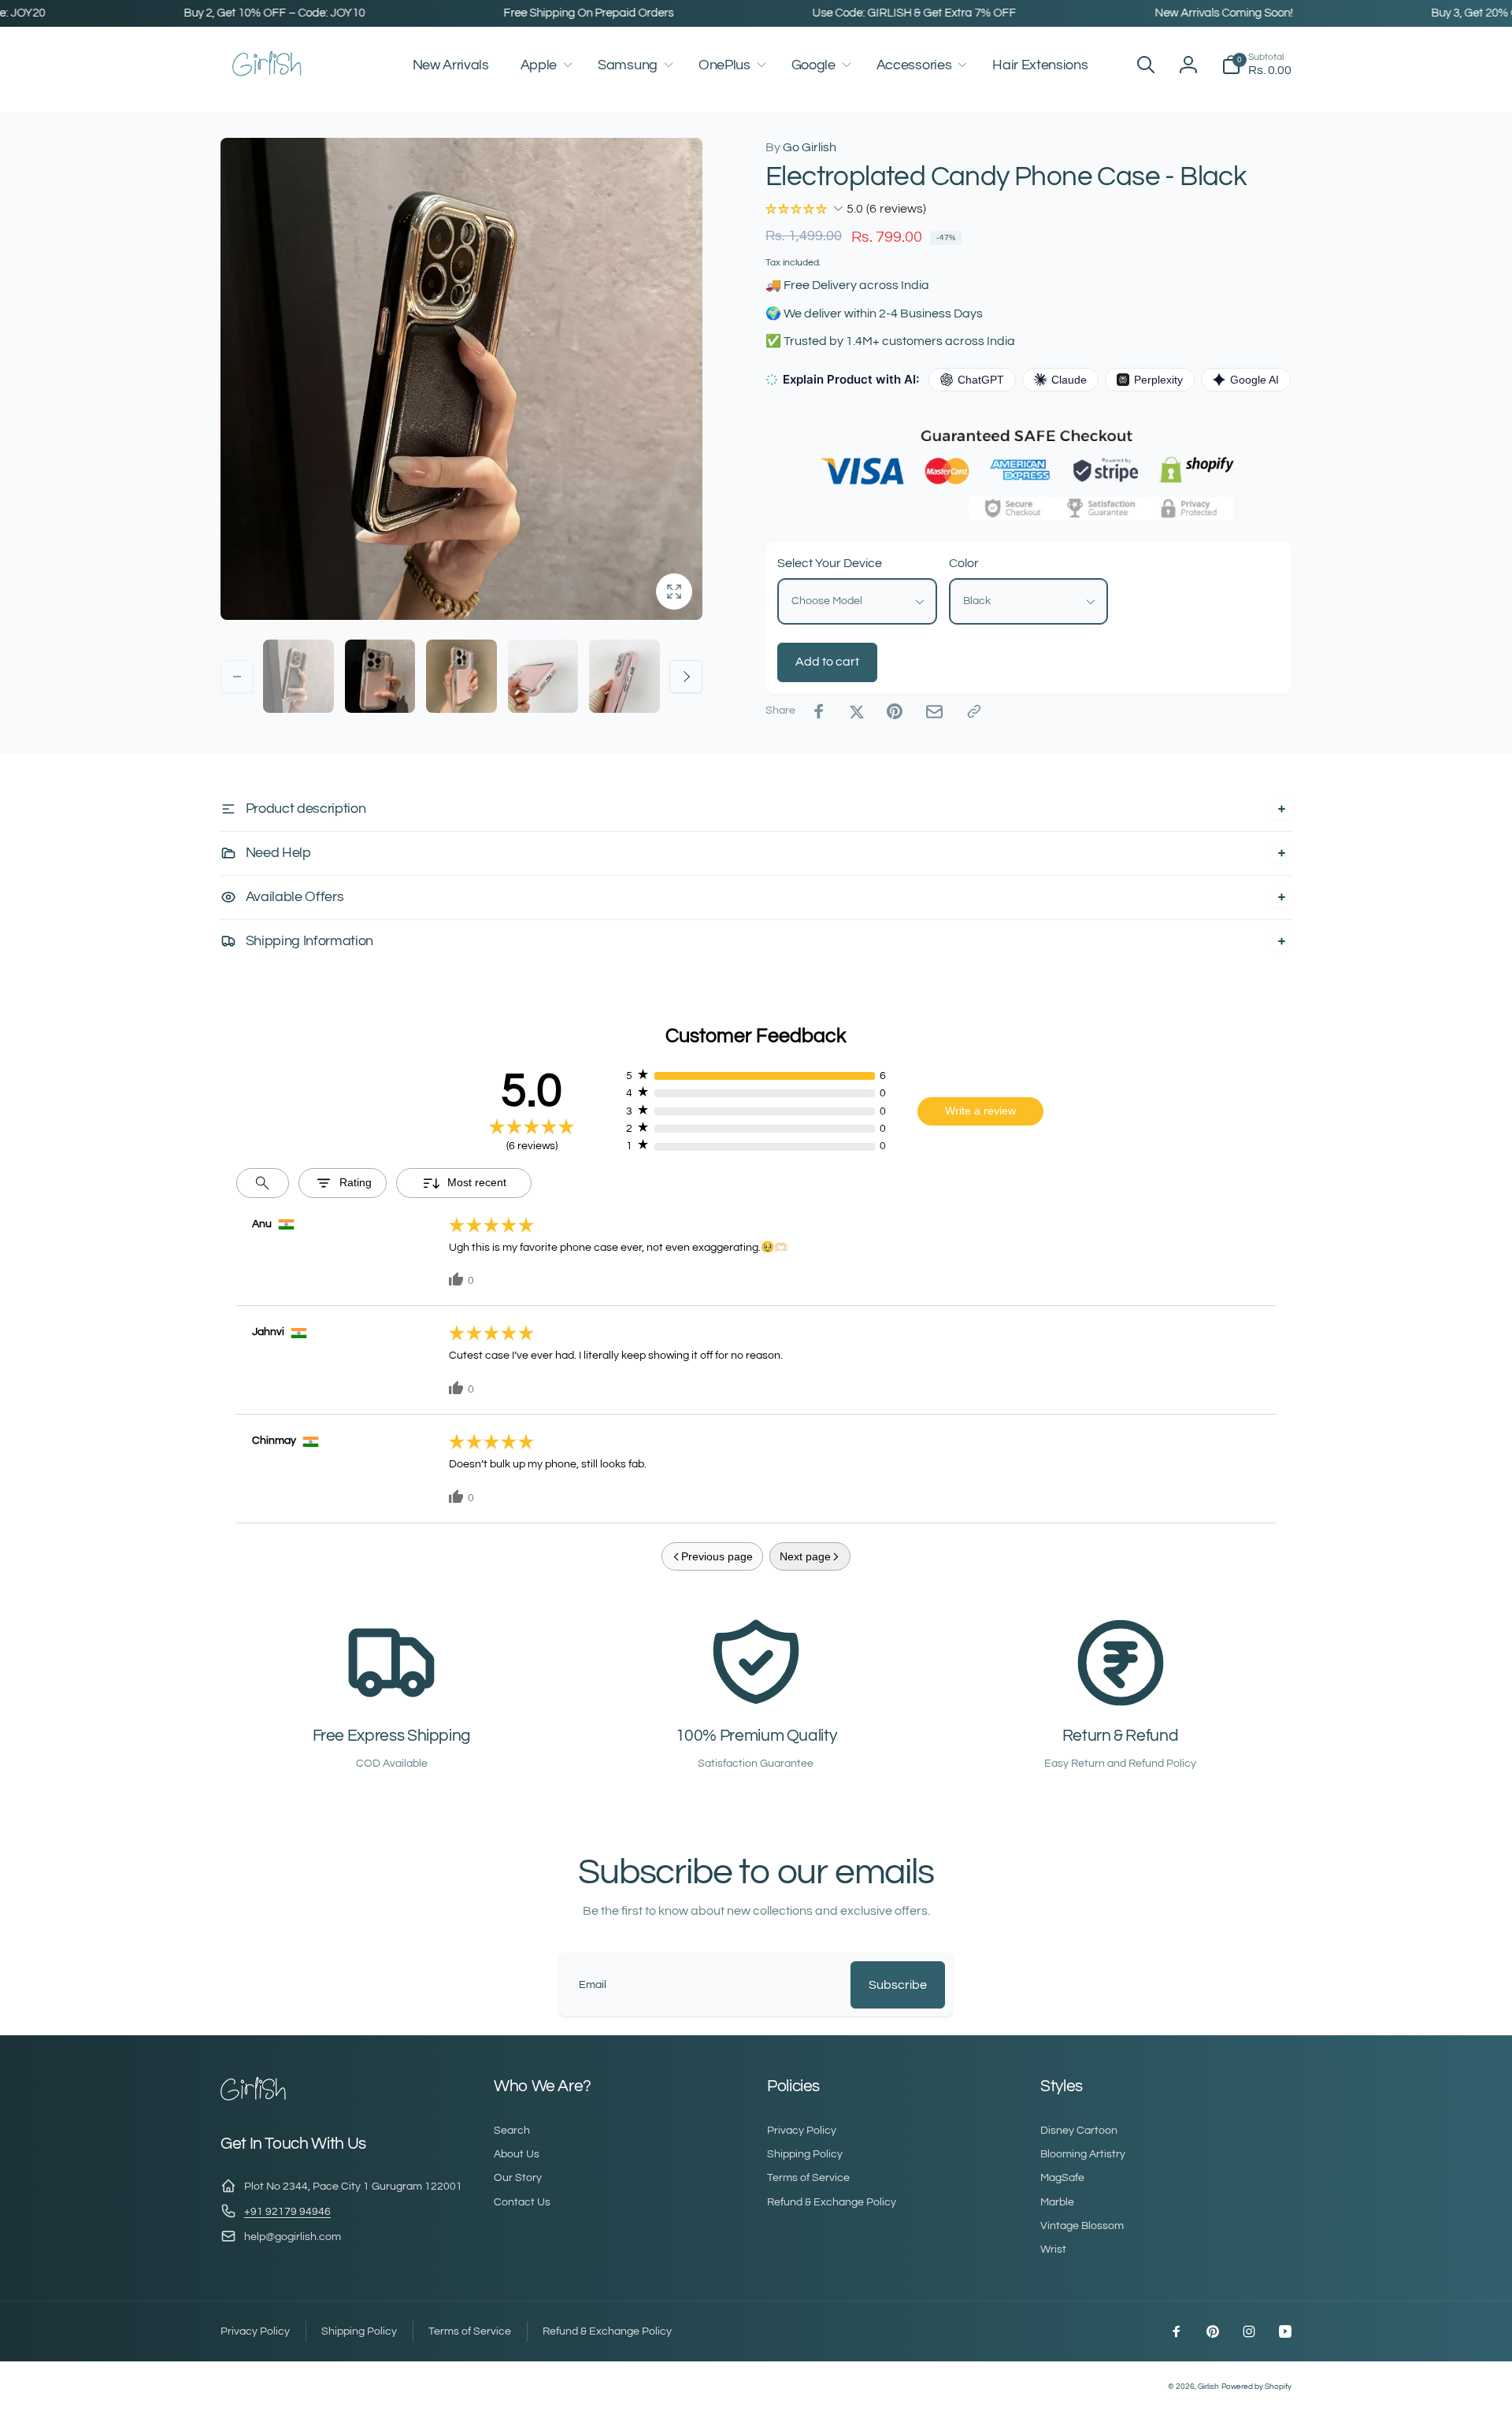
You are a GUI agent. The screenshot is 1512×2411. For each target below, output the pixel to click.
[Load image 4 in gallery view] (543, 677)
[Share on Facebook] (819, 711)
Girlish (1208, 2387)
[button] (543, 65)
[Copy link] (974, 711)
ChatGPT (981, 380)
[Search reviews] (263, 1183)
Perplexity (1158, 380)
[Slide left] (237, 677)
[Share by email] (934, 712)
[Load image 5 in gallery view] (624, 677)
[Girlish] (254, 2099)
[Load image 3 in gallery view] (461, 677)
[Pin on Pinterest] (895, 711)
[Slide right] (686, 677)
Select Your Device (830, 563)
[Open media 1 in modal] (461, 379)
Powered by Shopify (1256, 2387)
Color (964, 563)
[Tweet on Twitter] (857, 711)
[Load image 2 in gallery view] (380, 677)
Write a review (980, 1111)
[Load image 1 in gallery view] (298, 677)
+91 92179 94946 (287, 2212)
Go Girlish (801, 147)
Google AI (1254, 380)
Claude (1069, 380)
